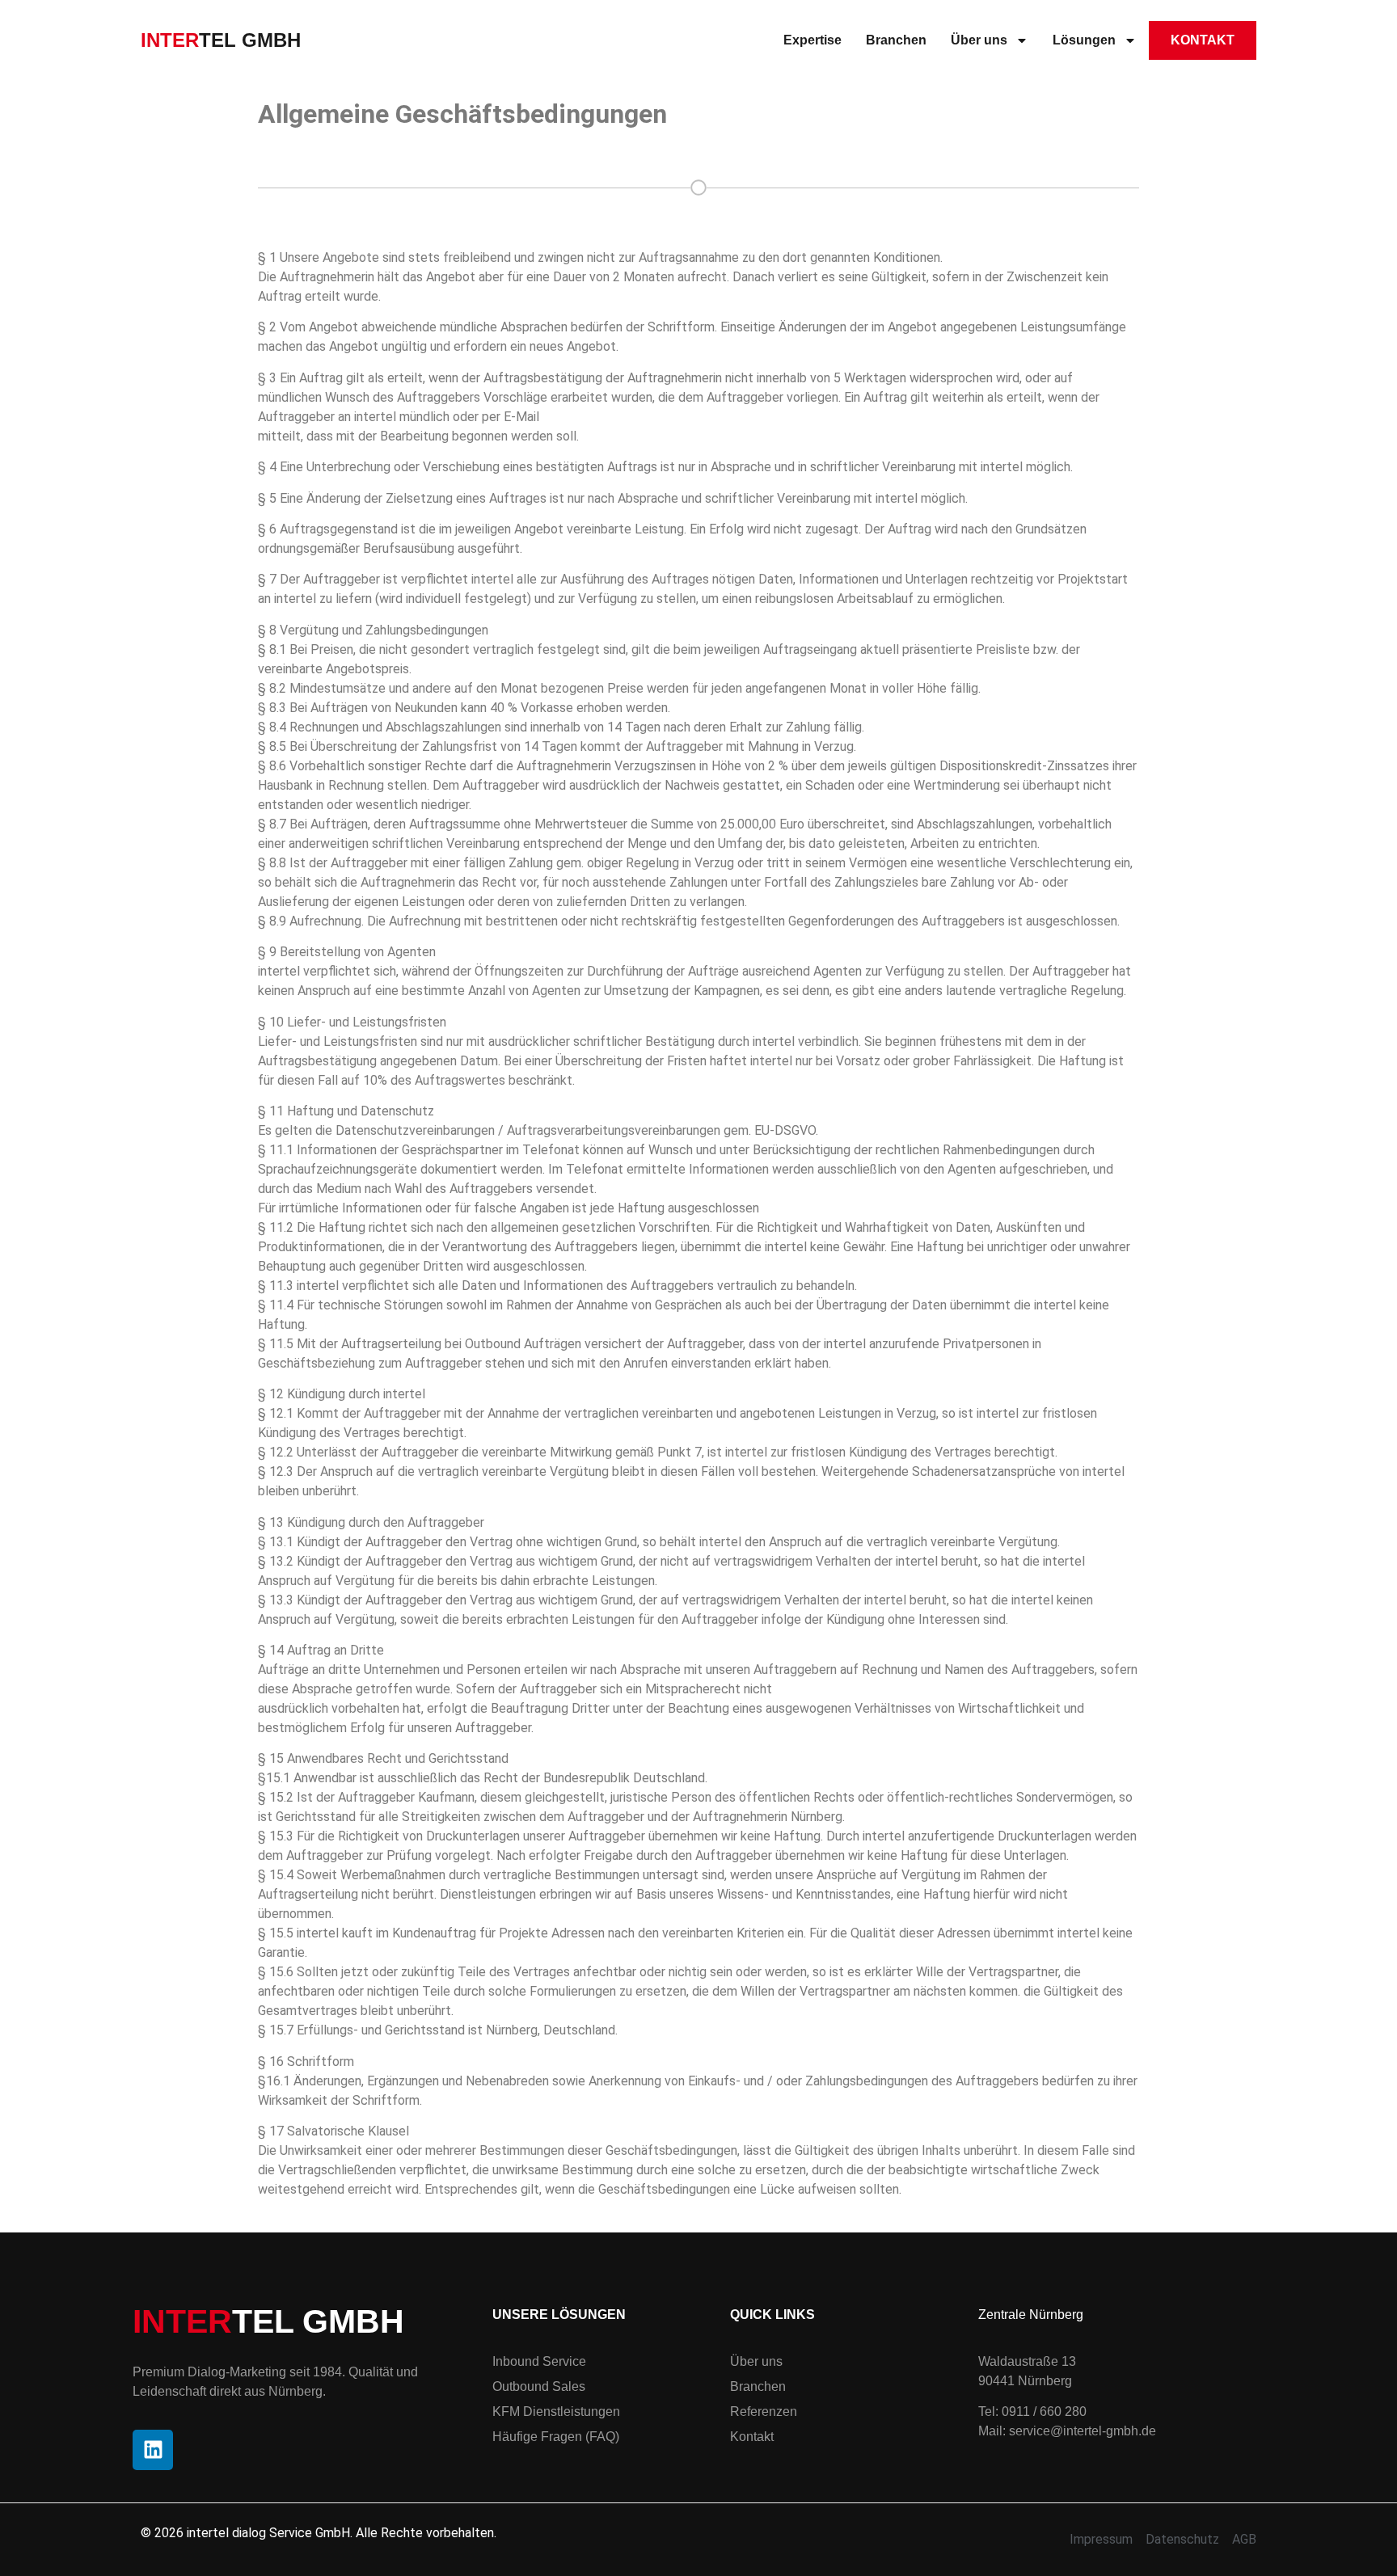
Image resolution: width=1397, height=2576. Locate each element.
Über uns (979, 40)
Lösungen (1084, 40)
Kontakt (1203, 40)
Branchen (896, 40)
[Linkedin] (153, 2450)
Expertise (812, 40)
